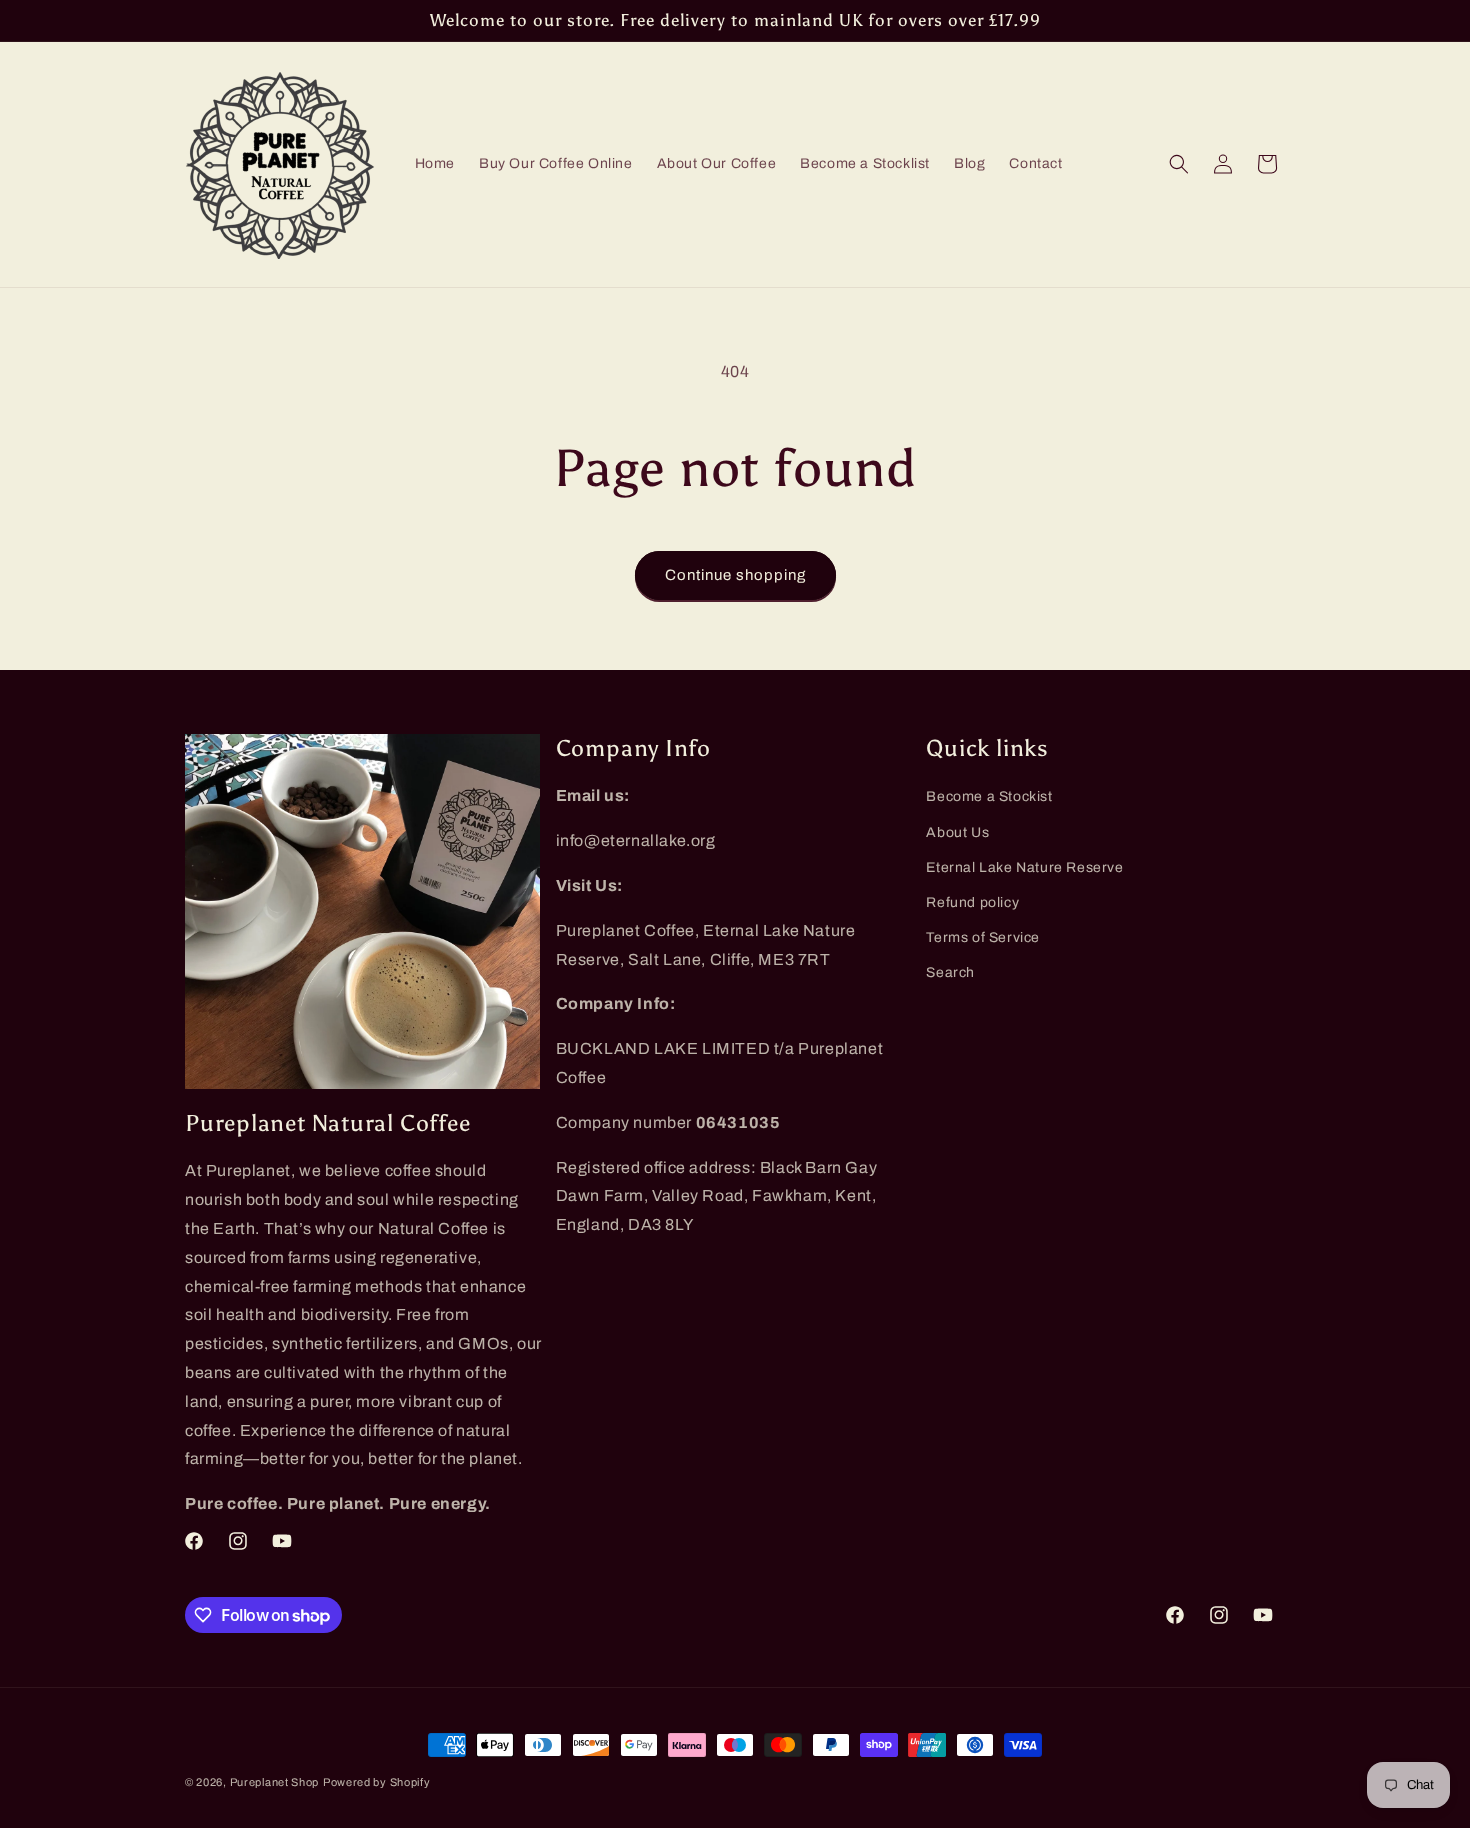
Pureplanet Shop (275, 1782)
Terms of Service (983, 937)
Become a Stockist (989, 796)
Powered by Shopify (377, 1782)
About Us (957, 832)
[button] (1179, 164)
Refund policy (972, 902)
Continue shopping (735, 575)
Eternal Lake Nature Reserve (1024, 867)
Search (950, 972)
